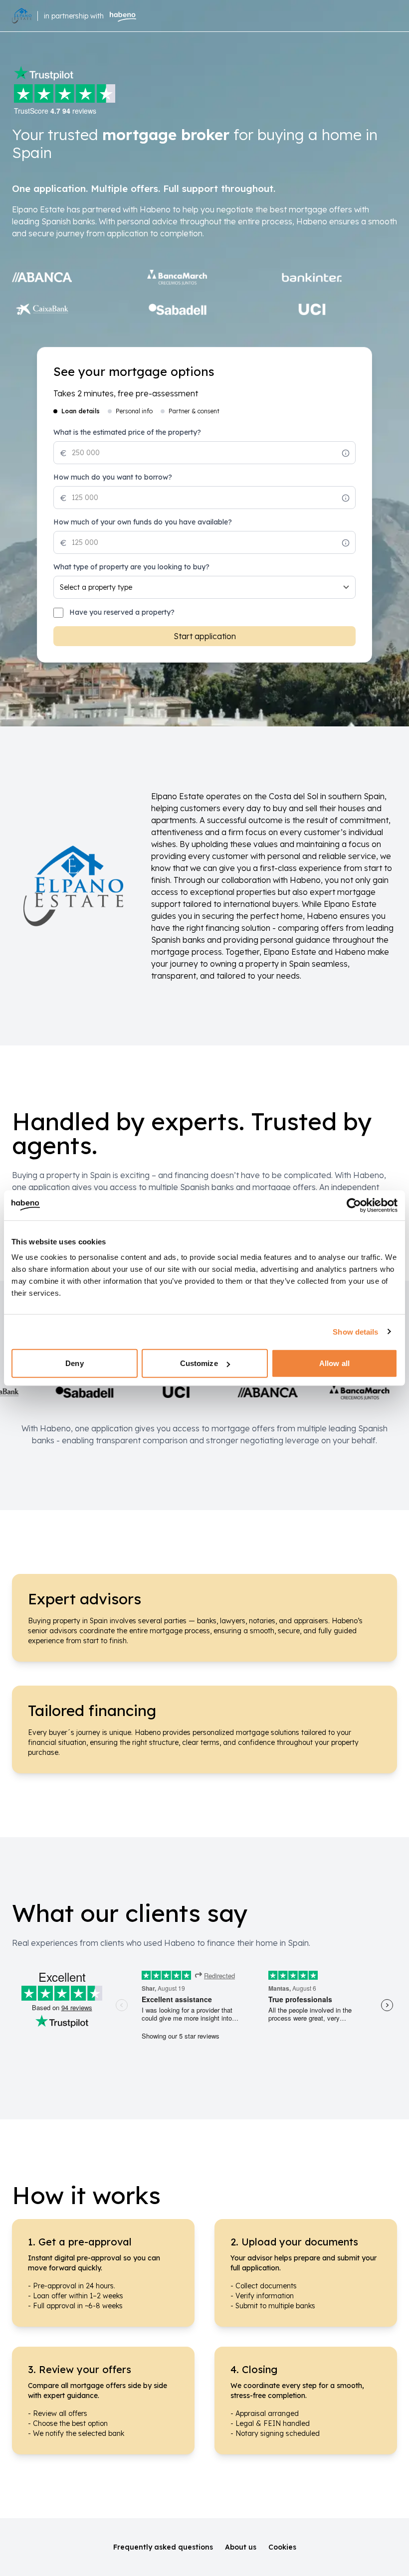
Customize (199, 1363)
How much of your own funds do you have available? (143, 522)
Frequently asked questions (163, 2547)
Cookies (282, 2547)
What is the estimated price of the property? (127, 432)
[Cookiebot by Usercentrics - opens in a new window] (354, 1205)
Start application (205, 636)
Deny (74, 1363)
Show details (355, 1331)
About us (241, 2547)
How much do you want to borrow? (113, 477)
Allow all (334, 1363)
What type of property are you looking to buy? (131, 567)
